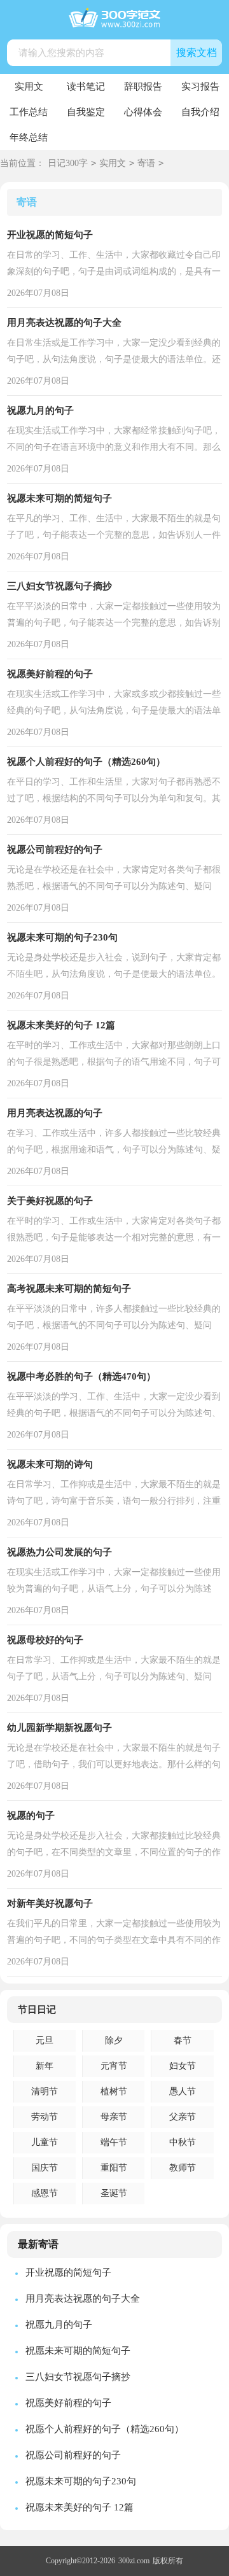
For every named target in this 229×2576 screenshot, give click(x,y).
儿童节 (45, 2142)
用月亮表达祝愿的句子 (55, 1113)
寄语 (146, 163)
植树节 (114, 2091)
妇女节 (183, 2066)
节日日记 (37, 2010)
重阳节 (114, 2168)
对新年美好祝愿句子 (50, 1903)
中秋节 (183, 2142)
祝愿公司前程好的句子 (55, 850)
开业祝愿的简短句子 (50, 235)
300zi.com (134, 2561)
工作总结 (29, 112)
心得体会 (143, 112)
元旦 (45, 2040)
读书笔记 (86, 87)
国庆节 (45, 2168)
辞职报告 (143, 87)
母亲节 (114, 2117)
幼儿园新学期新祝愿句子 (59, 1728)
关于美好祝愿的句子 (50, 1201)
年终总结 (29, 137)
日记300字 (68, 163)
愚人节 (183, 2091)
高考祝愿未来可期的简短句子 (69, 1289)
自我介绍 (200, 112)
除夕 (114, 2040)
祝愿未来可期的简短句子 (59, 498)
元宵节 (114, 2066)
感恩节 (45, 2193)
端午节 (114, 2142)
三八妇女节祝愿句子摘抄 (59, 586)
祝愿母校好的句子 (45, 1640)
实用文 (29, 87)
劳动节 (45, 2117)
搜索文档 (197, 52)
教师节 (183, 2168)
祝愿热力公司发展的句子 (59, 1552)
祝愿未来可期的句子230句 (62, 937)
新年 (45, 2066)
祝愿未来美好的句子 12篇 (61, 1025)
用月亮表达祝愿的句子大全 (64, 323)
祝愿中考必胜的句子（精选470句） (81, 1376)
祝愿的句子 (31, 1816)
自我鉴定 (86, 112)
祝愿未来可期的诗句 (50, 1464)
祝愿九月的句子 (40, 410)
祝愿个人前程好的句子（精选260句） (86, 762)
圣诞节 (114, 2193)
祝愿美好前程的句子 (50, 674)
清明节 (45, 2091)
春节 (183, 2040)
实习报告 (200, 87)
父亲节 (183, 2117)
